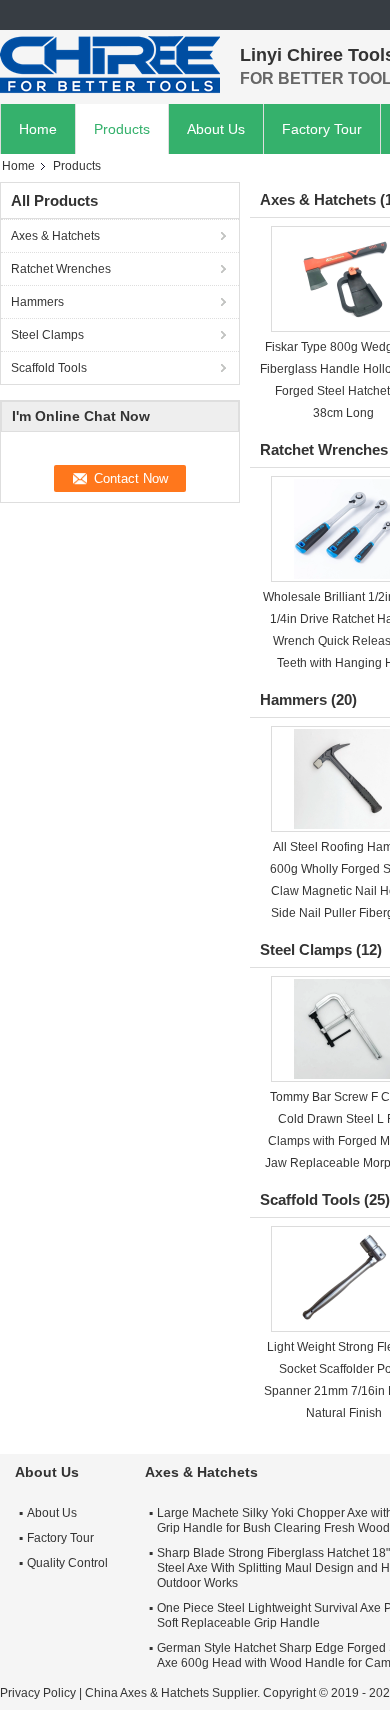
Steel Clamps (47, 335)
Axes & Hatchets (55, 236)
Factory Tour (322, 129)
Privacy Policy (38, 1693)
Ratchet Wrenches (61, 269)
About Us (216, 129)
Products (122, 129)
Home (38, 129)
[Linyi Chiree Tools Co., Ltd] (110, 65)
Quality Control (67, 1563)
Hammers (37, 302)
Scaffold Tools (49, 368)
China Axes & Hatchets (147, 1693)
